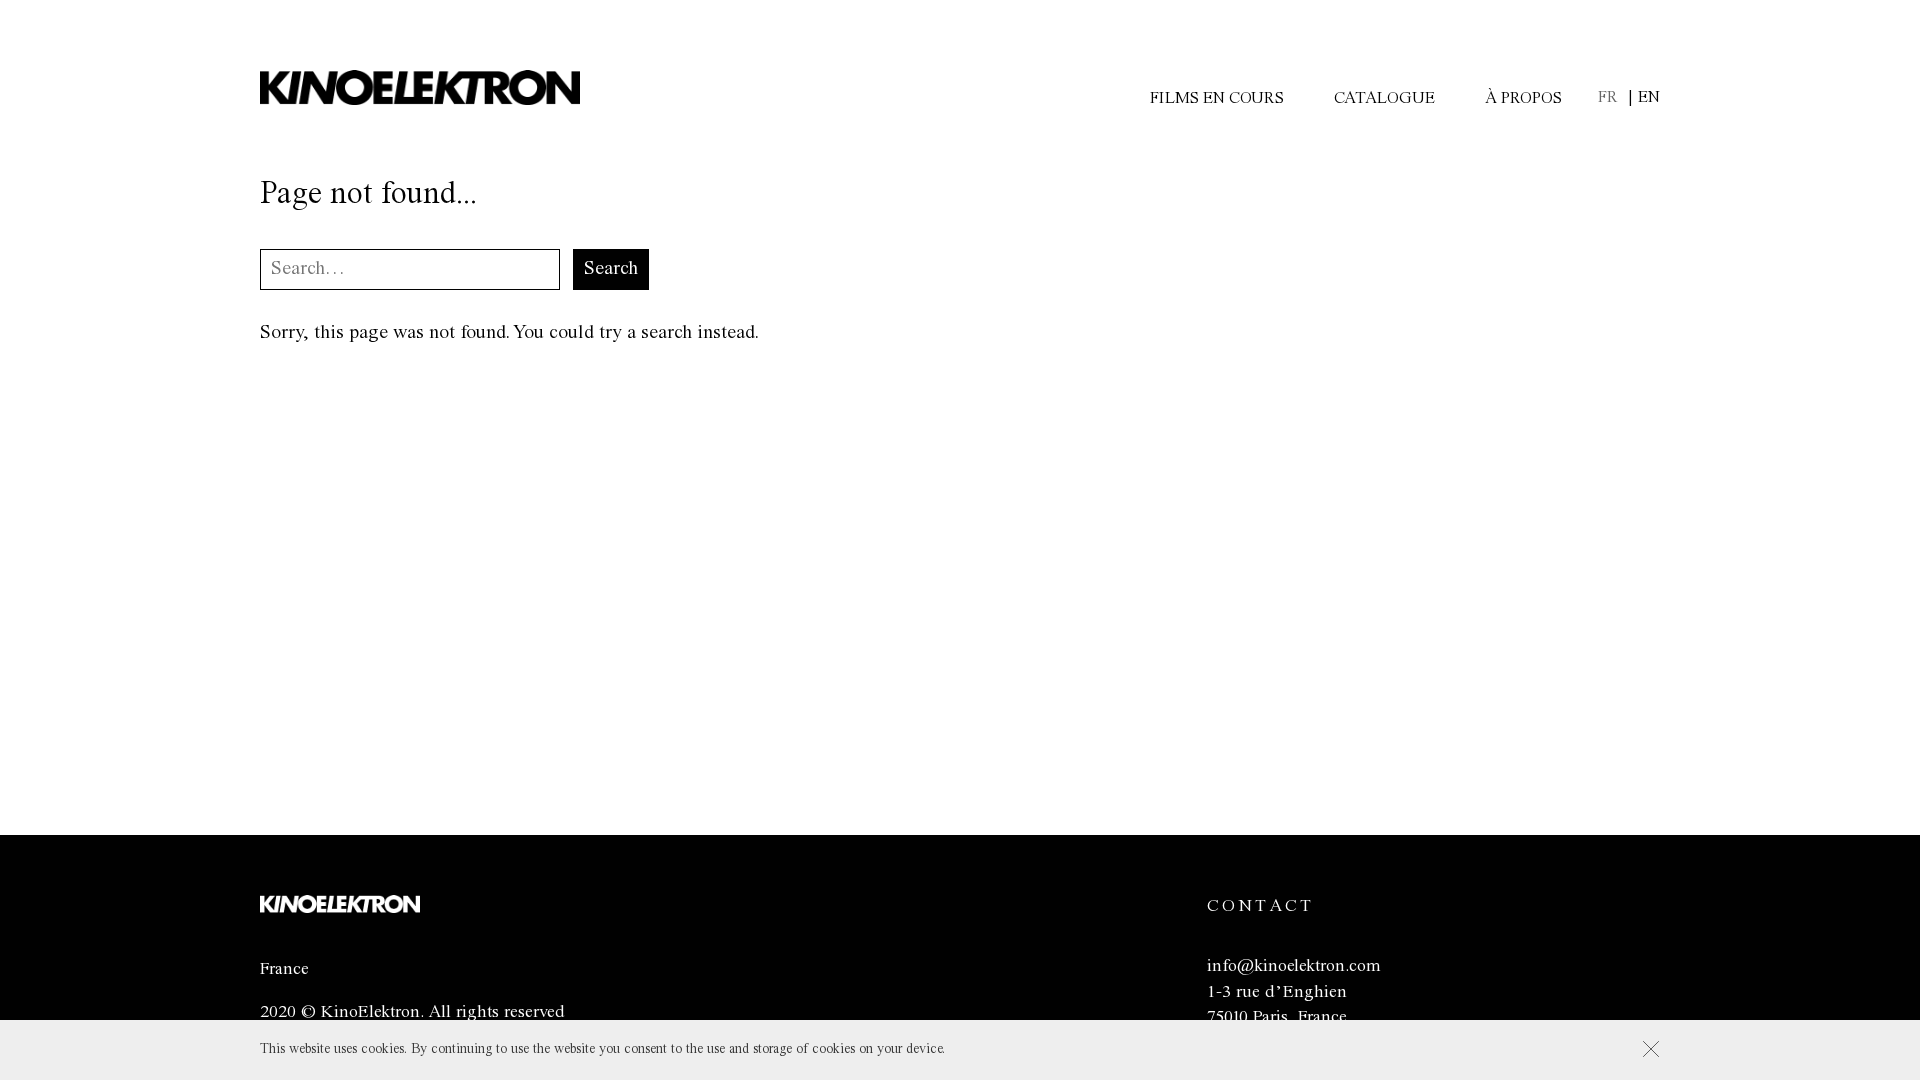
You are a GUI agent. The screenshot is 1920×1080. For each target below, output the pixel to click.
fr (1608, 97)
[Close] (1651, 1049)
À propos (1523, 98)
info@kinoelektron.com (1293, 966)
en (1649, 97)
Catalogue (1384, 98)
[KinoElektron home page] (340, 908)
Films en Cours (1217, 98)
